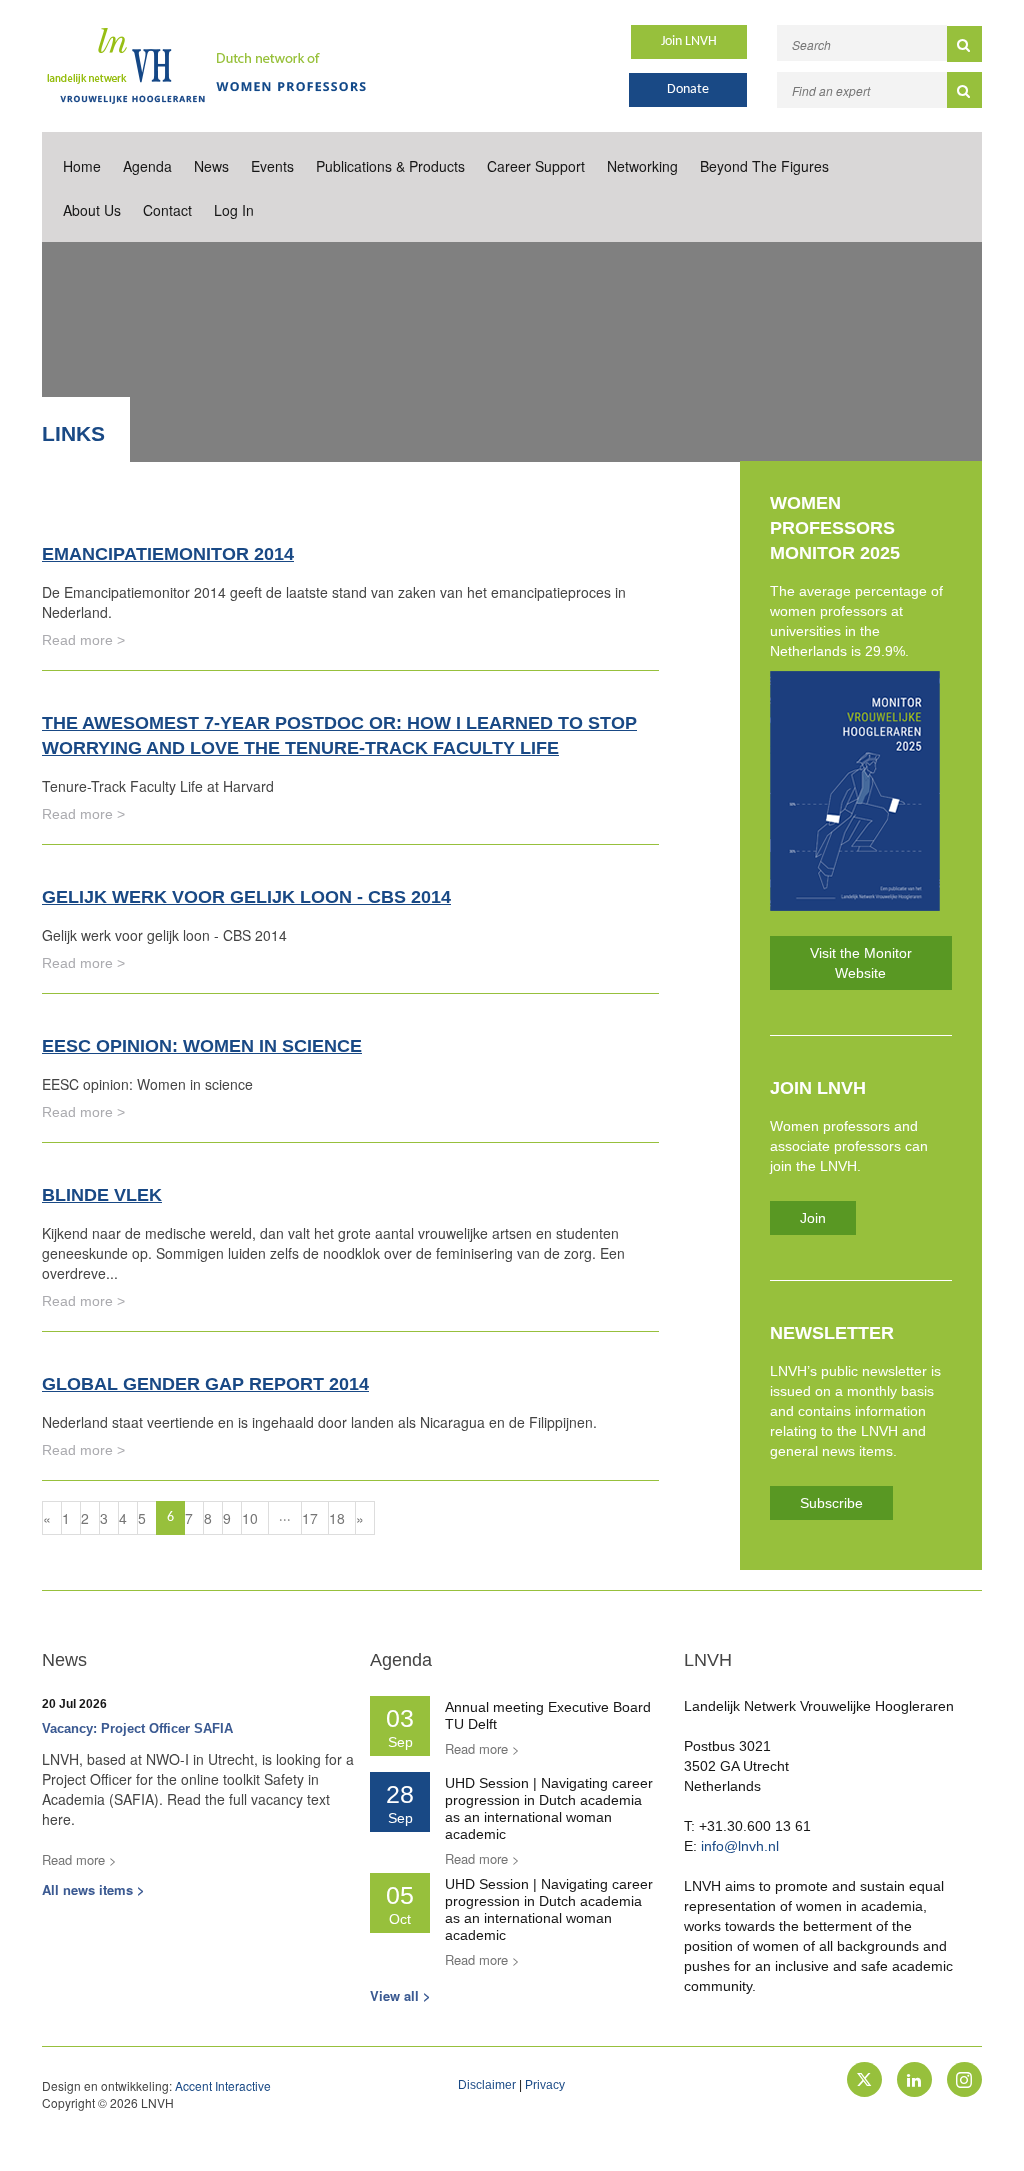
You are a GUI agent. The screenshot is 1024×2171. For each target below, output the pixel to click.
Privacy (545, 2085)
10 (250, 1518)
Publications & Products (390, 166)
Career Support (536, 166)
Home (82, 166)
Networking (642, 166)
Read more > (83, 640)
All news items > (93, 1889)
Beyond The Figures (764, 166)
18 (337, 1518)
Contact (167, 210)
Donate (688, 89)
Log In (234, 210)
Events (272, 166)
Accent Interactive (223, 2085)
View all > (400, 1995)
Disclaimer (487, 2085)
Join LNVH (689, 41)
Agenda (147, 166)
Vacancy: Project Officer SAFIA (137, 1728)
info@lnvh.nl (740, 1846)
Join (813, 1218)
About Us (92, 210)
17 (310, 1518)
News (211, 166)
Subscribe (831, 1503)
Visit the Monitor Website (861, 963)
